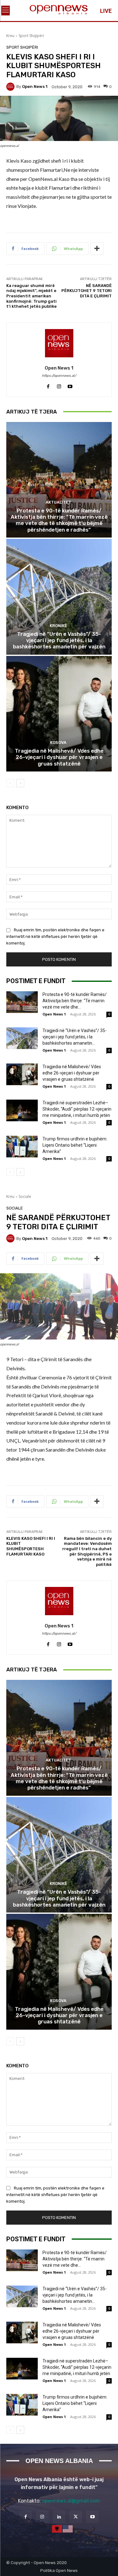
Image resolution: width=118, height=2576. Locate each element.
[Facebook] (48, 385)
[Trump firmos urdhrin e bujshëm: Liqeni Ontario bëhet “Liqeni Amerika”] (22, 1147)
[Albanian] (57, 2529)
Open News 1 (35, 87)
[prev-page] (10, 783)
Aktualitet (58, 502)
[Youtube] (70, 385)
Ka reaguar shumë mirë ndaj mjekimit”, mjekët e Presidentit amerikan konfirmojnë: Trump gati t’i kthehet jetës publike (31, 296)
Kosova (58, 742)
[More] (97, 249)
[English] (68, 2529)
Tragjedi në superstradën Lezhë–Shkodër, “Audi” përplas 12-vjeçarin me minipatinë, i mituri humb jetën (77, 1109)
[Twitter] (76, 2517)
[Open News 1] (11, 87)
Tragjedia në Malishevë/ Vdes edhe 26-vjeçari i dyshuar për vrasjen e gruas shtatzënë (59, 757)
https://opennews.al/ (59, 376)
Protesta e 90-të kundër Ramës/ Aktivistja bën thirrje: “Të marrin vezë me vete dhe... (75, 1001)
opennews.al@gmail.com (71, 2501)
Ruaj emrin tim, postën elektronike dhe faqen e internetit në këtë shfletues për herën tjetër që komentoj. (55, 936)
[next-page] (20, 783)
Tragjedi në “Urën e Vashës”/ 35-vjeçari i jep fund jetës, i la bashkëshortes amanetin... (75, 1037)
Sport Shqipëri (31, 36)
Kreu (10, 36)
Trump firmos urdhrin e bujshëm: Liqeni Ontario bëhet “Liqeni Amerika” (75, 1145)
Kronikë (58, 626)
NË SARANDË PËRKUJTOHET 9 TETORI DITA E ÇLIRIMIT (87, 291)
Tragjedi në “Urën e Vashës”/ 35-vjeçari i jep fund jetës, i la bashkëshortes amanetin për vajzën (59, 640)
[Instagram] (59, 385)
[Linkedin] (59, 2517)
